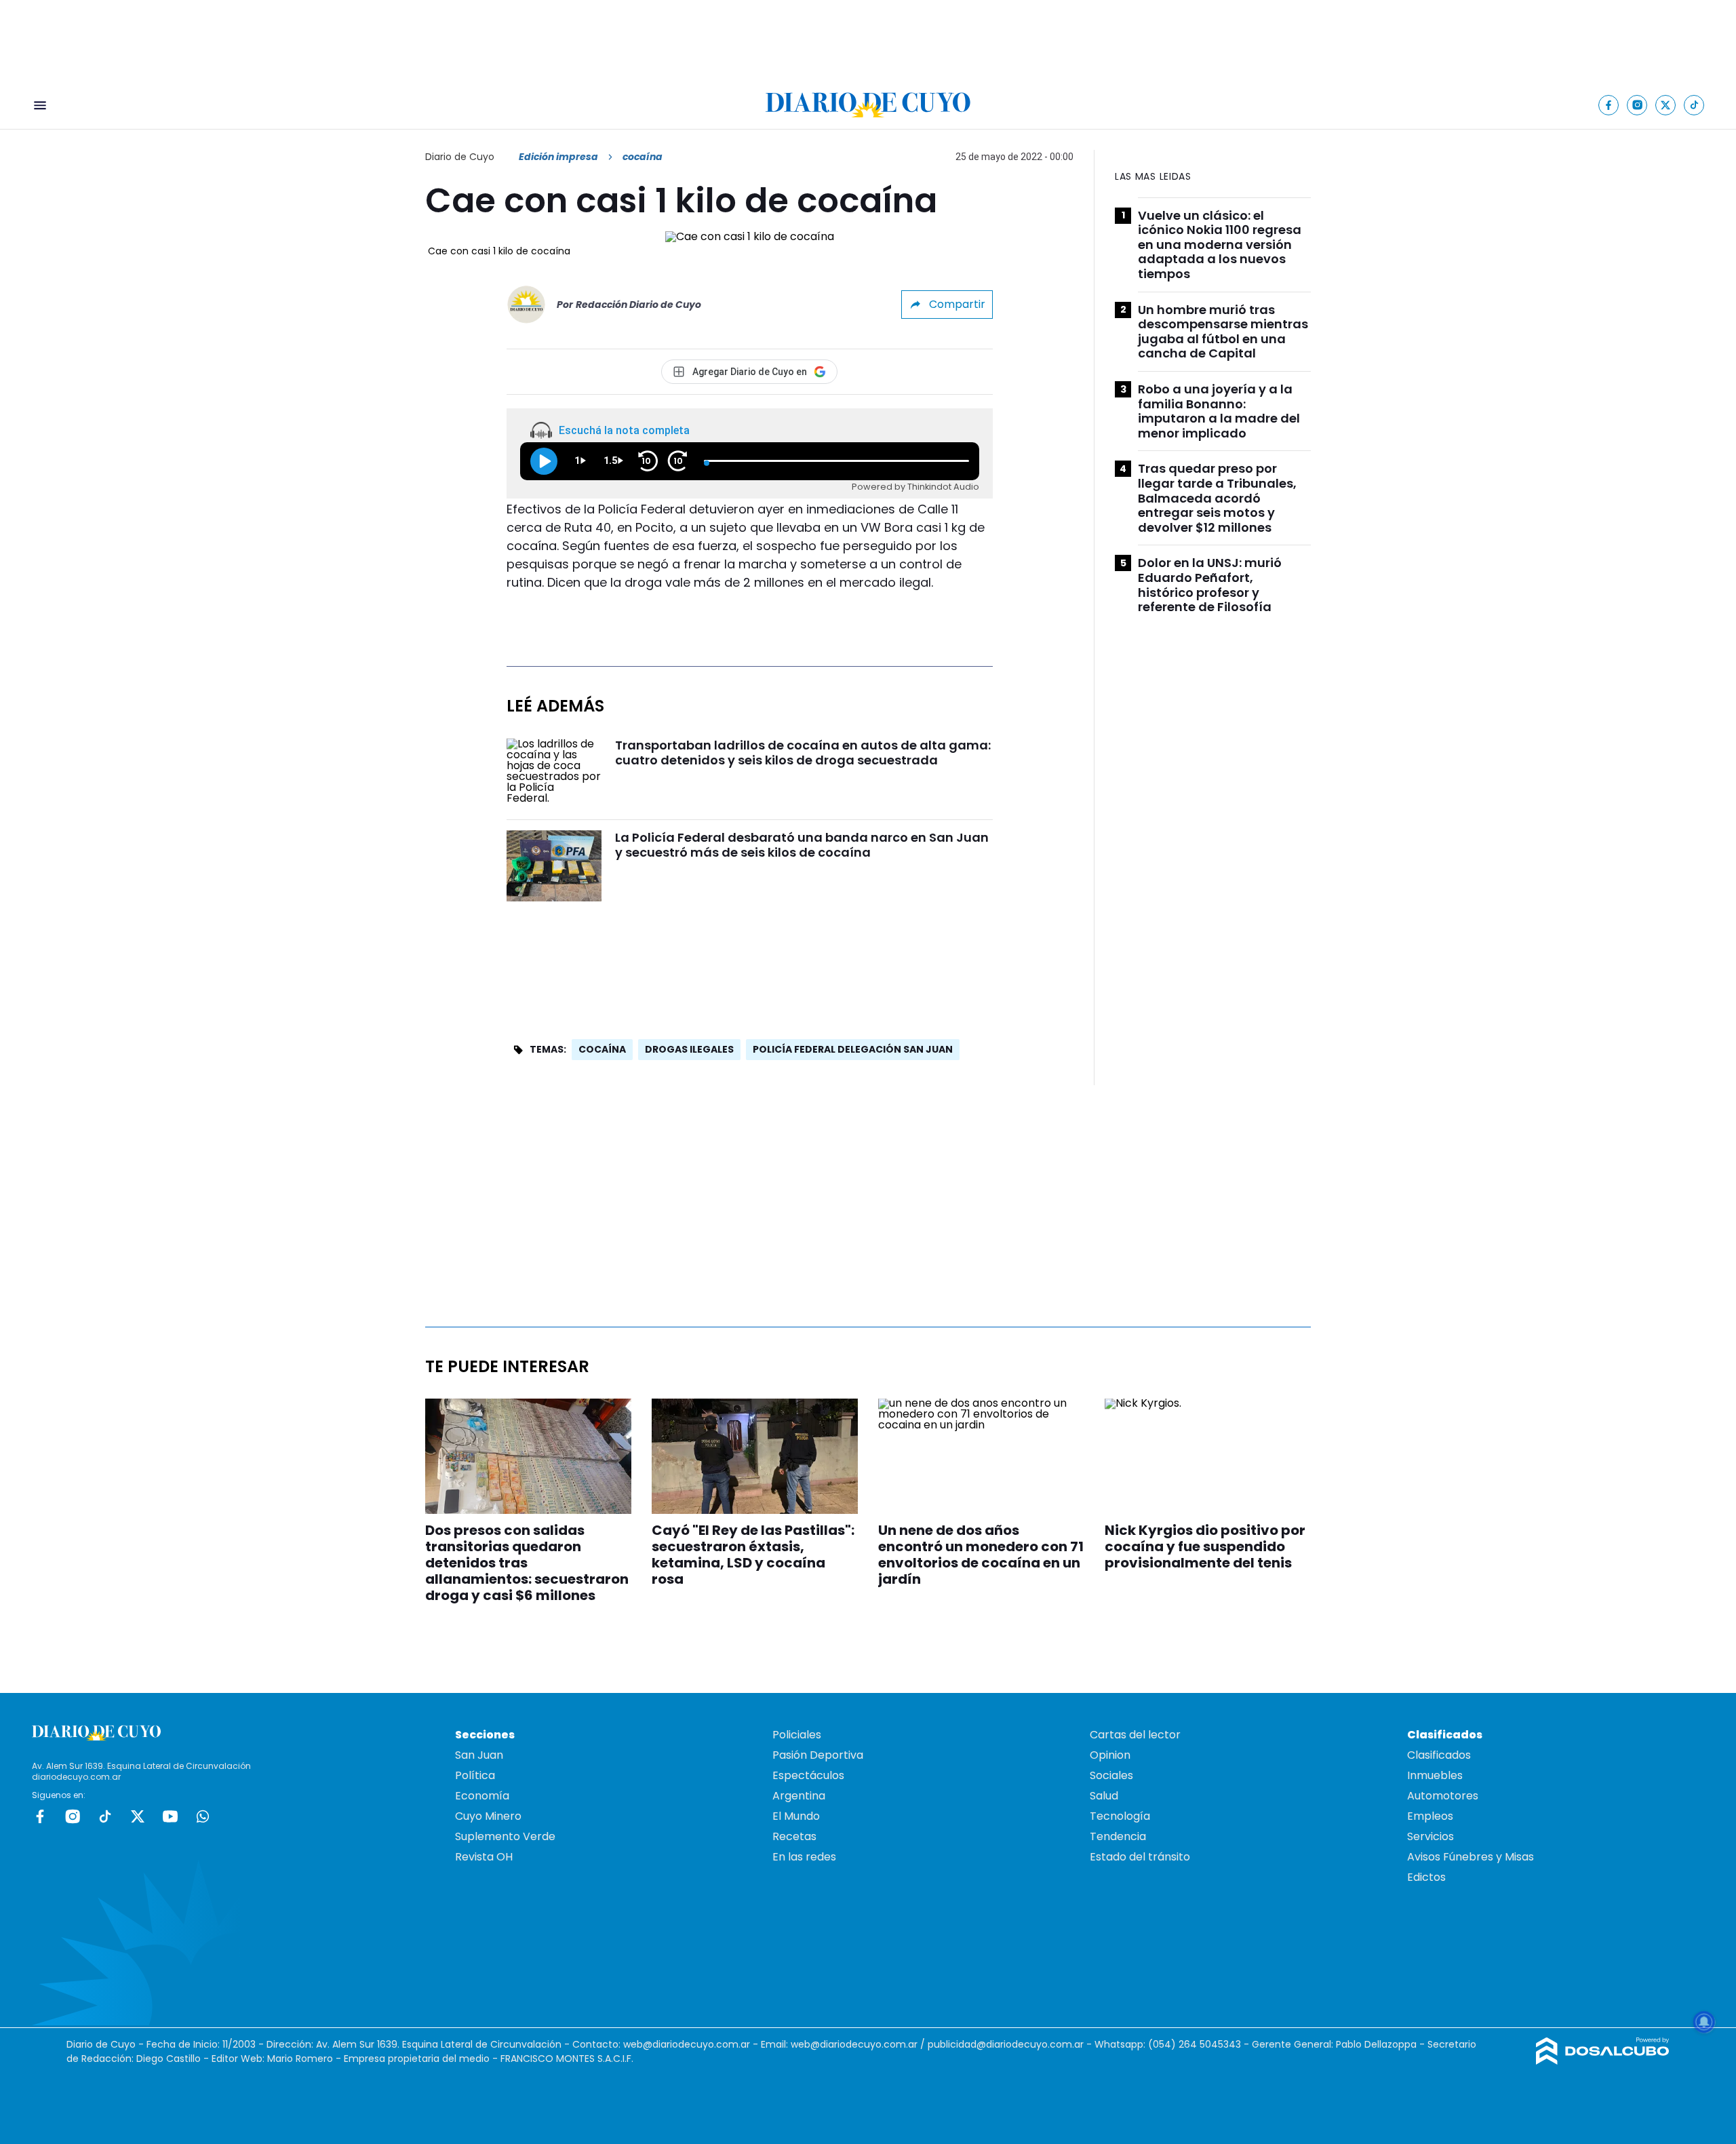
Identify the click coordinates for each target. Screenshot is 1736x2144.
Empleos (1430, 1816)
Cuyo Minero (488, 1816)
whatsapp (203, 1816)
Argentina (799, 1796)
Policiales (797, 1735)
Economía (482, 1796)
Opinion (1110, 1755)
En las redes (804, 1857)
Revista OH (484, 1857)
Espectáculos (808, 1775)
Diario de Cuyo (460, 157)
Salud (1104, 1796)
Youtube (170, 1816)
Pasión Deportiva (818, 1755)
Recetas (794, 1836)
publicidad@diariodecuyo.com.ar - (1011, 2044)
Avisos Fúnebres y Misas (1471, 1857)
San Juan (479, 1755)
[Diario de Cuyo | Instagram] (1637, 105)
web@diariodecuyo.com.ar (687, 2044)
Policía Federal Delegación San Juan (853, 1049)
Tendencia (1118, 1836)
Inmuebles (1435, 1775)
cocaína (602, 1049)
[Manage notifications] (1704, 2022)
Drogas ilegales (689, 1049)
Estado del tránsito (1140, 1857)
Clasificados (1439, 1755)
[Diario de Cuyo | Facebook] (1609, 105)
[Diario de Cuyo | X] (1666, 105)
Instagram (73, 1816)
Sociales (1111, 1775)
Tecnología (1120, 1816)
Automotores (1443, 1796)
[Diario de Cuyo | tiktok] (1694, 105)
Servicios (1431, 1836)
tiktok (105, 1816)
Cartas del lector (1135, 1735)
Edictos (1426, 1877)
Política (475, 1775)
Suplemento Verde (505, 1836)
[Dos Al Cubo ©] (1603, 2061)
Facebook (40, 1816)
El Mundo (796, 1816)
